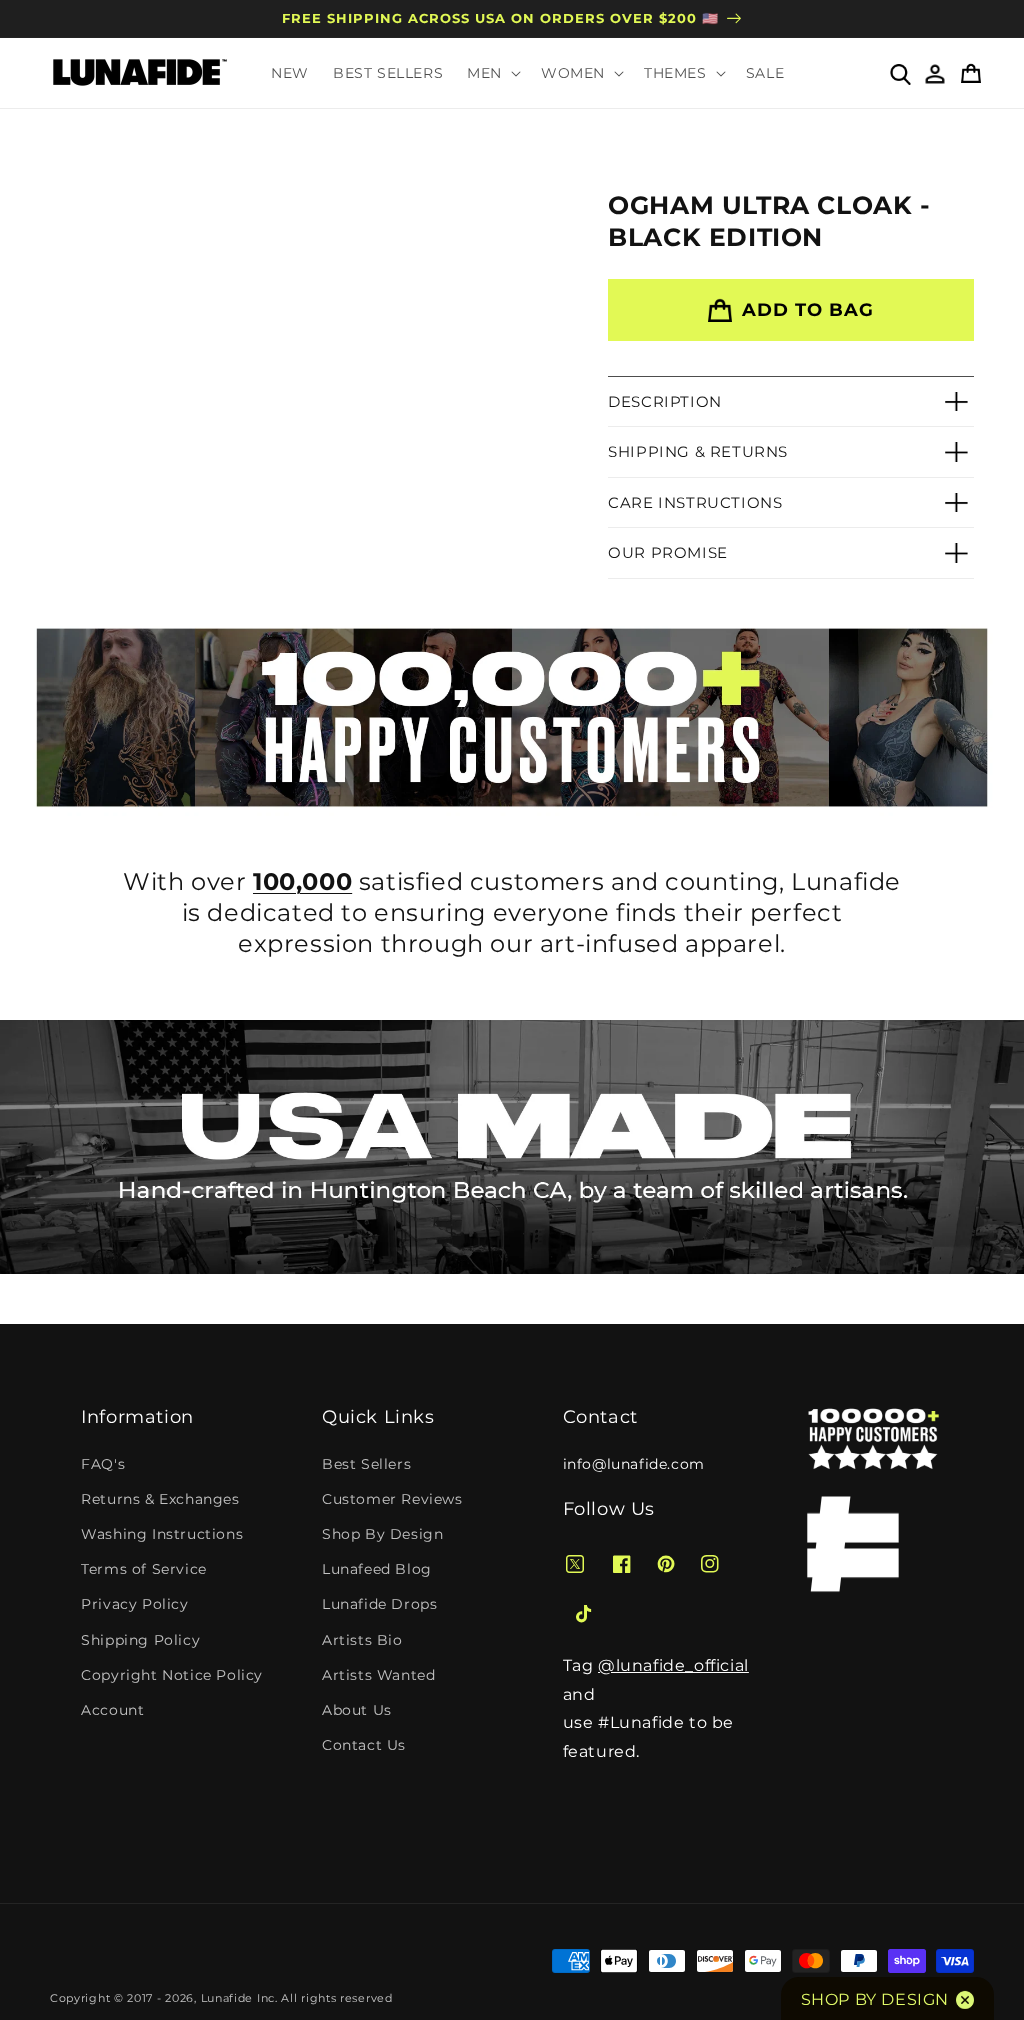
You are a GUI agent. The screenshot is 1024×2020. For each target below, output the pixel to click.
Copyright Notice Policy (172, 1675)
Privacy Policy (134, 1604)
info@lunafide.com (634, 1464)
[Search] (899, 73)
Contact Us (364, 1745)
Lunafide (227, 1998)
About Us (357, 1710)
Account (112, 1710)
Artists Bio (362, 1640)
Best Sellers (366, 1464)
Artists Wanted (378, 1675)
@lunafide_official (673, 1665)
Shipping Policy (140, 1640)
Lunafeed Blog (377, 1569)
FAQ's (103, 1464)
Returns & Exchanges (160, 1499)
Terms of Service (144, 1569)
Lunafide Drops (379, 1604)
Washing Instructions (162, 1534)
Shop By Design (382, 1534)
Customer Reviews (392, 1499)
